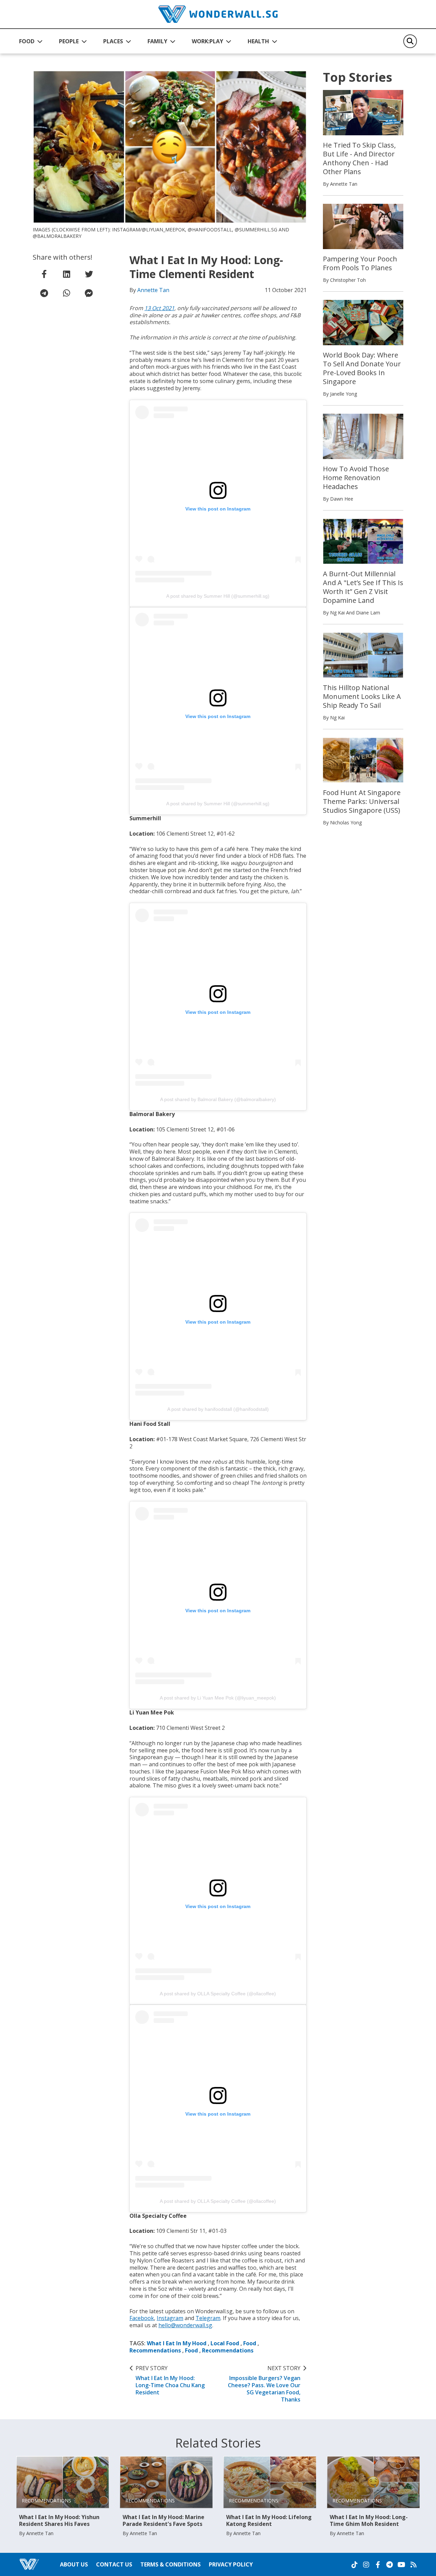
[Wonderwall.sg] (218, 14)
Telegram (208, 2318)
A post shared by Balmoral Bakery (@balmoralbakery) (218, 1099)
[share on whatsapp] (66, 293)
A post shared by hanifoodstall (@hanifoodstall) (218, 1409)
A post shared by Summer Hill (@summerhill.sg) (218, 596)
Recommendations (155, 2350)
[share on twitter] (89, 274)
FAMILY (157, 41)
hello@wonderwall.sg (185, 2325)
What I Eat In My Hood (177, 2343)
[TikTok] (355, 2565)
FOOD (27, 41)
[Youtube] (401, 2565)
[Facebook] (378, 2565)
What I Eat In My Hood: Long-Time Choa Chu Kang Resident (170, 2380)
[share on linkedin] (66, 274)
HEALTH (258, 41)
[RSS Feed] (414, 2565)
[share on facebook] (44, 274)
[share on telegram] (44, 293)
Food (250, 2343)
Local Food (225, 2343)
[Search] (410, 41)
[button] (31, 41)
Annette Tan (153, 290)
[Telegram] (389, 2565)
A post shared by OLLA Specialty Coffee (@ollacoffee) (218, 1994)
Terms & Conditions (170, 2564)
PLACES (113, 41)
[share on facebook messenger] (89, 293)
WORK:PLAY (207, 41)
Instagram (170, 2318)
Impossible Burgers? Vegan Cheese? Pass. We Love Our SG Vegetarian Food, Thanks (264, 2384)
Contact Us (114, 2564)
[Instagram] (366, 2565)
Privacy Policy (231, 2564)
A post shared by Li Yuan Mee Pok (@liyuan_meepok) (218, 1698)
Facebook (142, 2318)
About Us (74, 2564)
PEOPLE (69, 41)
